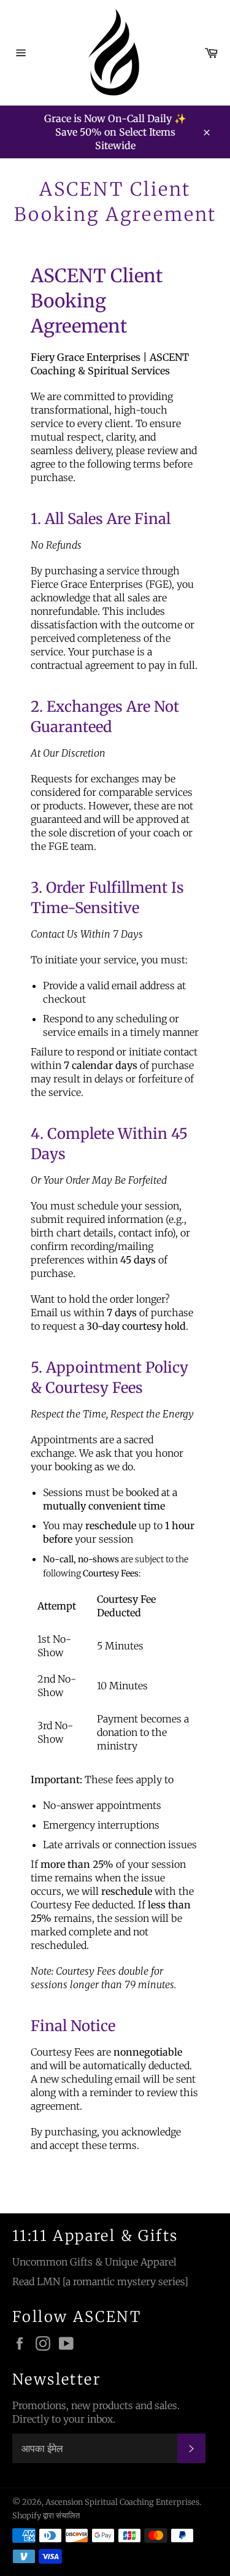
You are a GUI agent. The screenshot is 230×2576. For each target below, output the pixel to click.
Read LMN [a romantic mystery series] (100, 2281)
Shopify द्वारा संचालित (46, 2515)
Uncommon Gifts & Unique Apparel (94, 2262)
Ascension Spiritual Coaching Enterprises (122, 2502)
